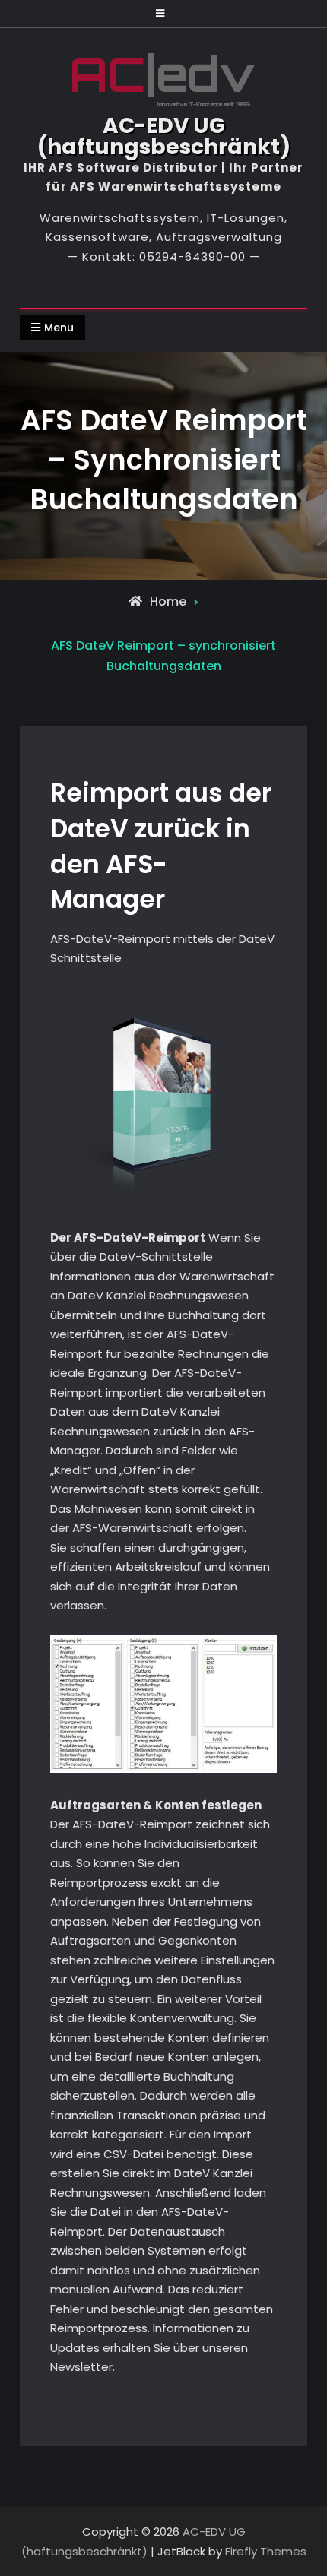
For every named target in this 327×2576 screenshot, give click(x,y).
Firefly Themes (266, 2551)
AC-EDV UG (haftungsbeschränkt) (164, 136)
